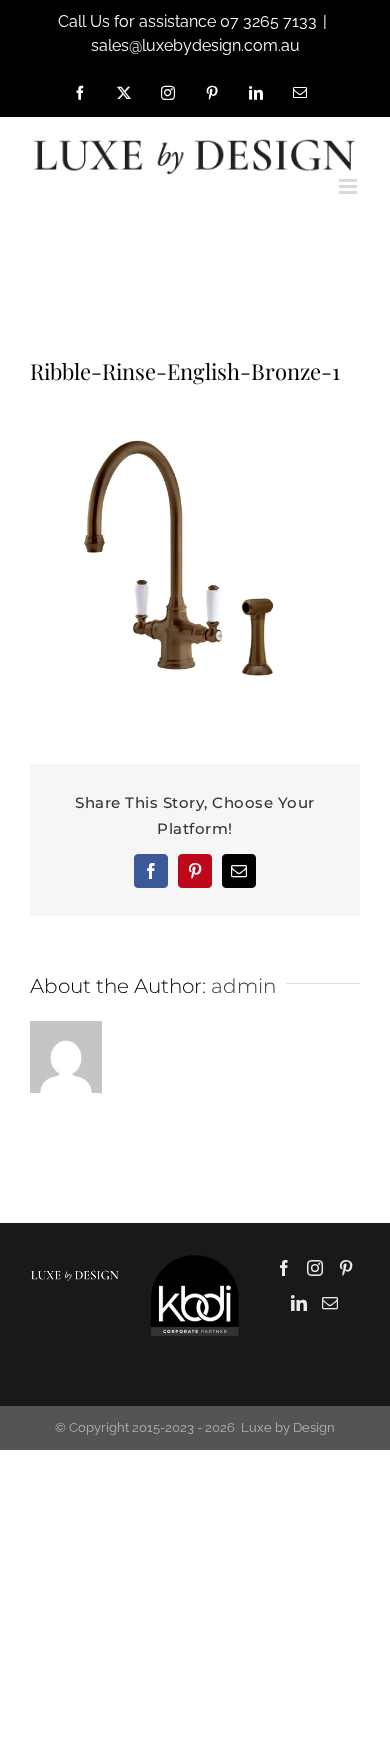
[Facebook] (284, 1268)
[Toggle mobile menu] (349, 186)
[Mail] (330, 1303)
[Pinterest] (346, 1268)
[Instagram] (315, 1268)
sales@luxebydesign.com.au (195, 45)
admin (243, 986)
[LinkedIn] (299, 1303)
